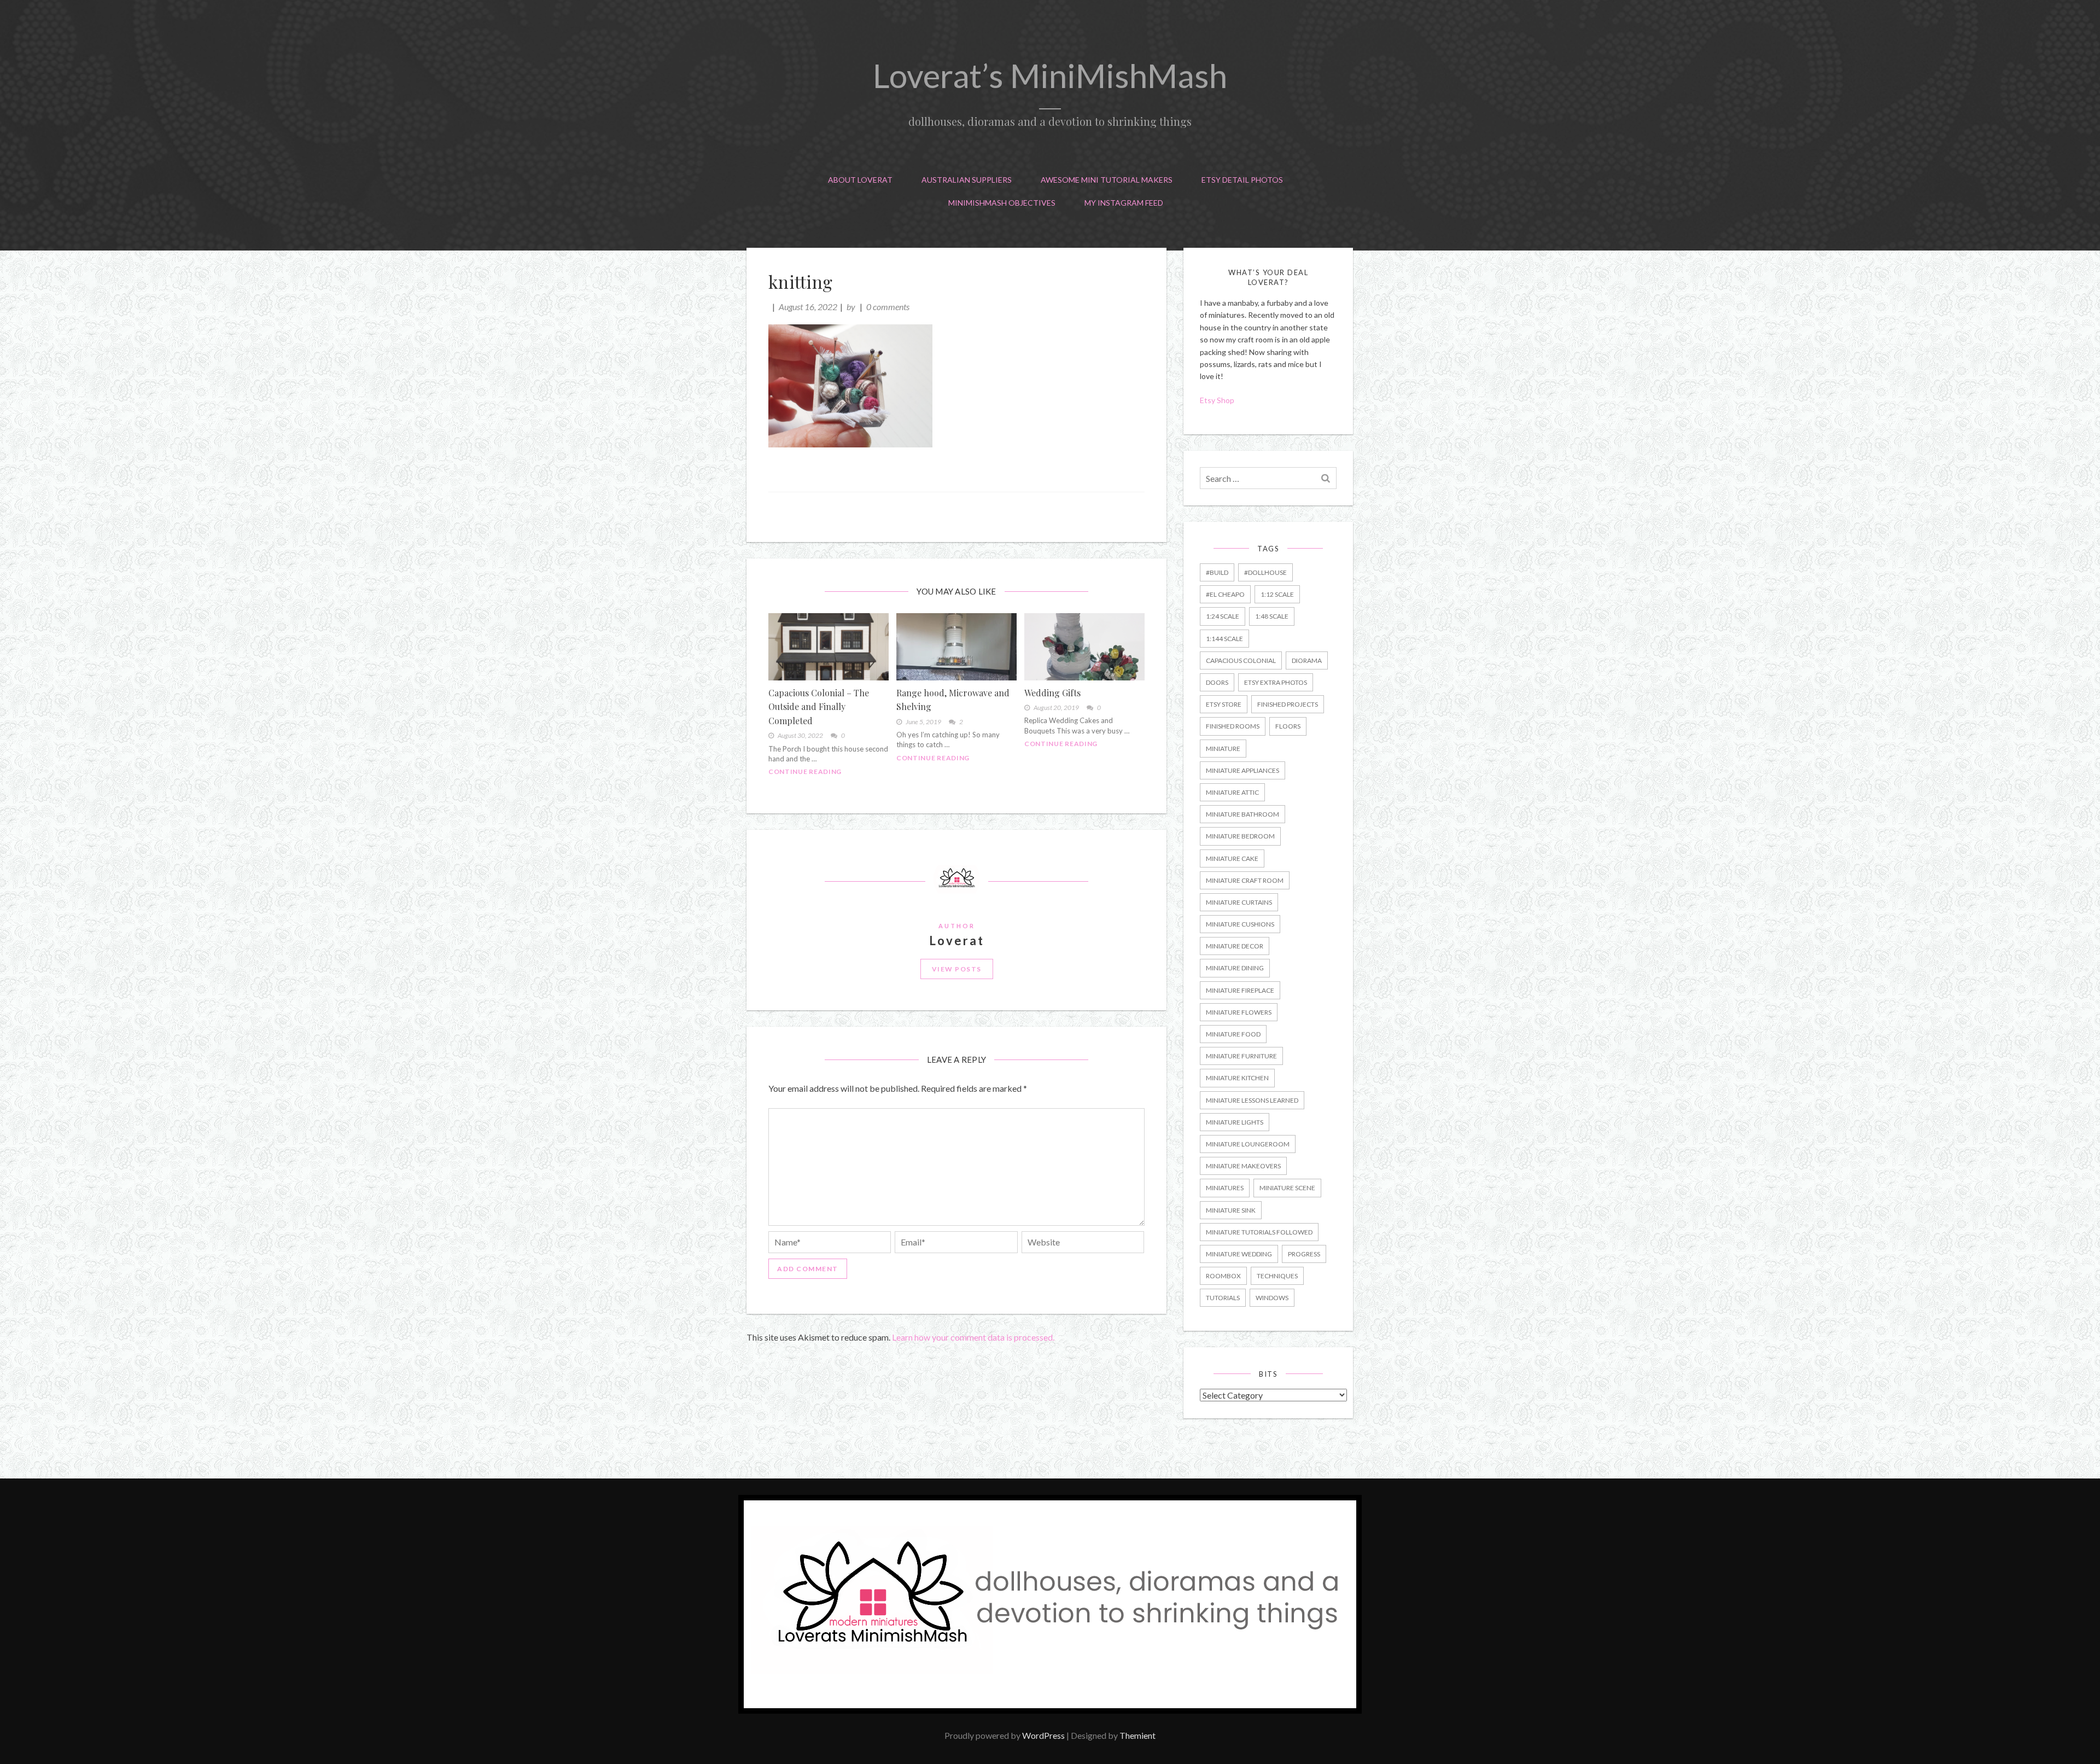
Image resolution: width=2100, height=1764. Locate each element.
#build (1217, 572)
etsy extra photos (1276, 682)
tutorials (1223, 1298)
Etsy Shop (1218, 400)
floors (1288, 726)
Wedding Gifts (1052, 693)
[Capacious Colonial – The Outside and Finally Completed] (829, 647)
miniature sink (1231, 1210)
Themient (1137, 1735)
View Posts (957, 969)
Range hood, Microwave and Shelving (953, 700)
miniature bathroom (1242, 814)
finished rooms (1233, 726)
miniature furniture (1241, 1056)
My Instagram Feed (1124, 203)
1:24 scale (1223, 616)
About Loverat (860, 180)
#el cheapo (1225, 594)
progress (1304, 1254)
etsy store (1224, 704)
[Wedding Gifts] (1084, 647)
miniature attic (1232, 792)
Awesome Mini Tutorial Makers (1107, 180)
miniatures (1225, 1188)
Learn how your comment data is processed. (973, 1337)
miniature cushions (1240, 924)
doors (1217, 682)
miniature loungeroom (1248, 1144)
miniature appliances (1242, 770)
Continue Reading (805, 772)
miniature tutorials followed (1259, 1232)
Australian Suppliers (967, 180)
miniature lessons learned (1252, 1100)
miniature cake (1232, 858)
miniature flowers (1239, 1012)
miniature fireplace (1240, 990)
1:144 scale (1224, 639)
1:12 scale (1277, 594)
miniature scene (1287, 1188)
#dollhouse (1265, 572)
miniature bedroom (1240, 836)
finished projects (1288, 704)
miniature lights (1235, 1122)
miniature (1223, 749)
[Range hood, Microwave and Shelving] (956, 647)
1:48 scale (1272, 616)
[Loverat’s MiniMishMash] (1050, 1710)
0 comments (888, 307)
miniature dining (1235, 968)
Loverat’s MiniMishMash (1050, 75)
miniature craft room (1245, 880)
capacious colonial (1241, 660)
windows (1272, 1298)
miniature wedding (1239, 1254)
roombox (1223, 1276)
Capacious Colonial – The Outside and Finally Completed (819, 707)
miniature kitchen (1237, 1078)
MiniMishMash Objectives (1002, 203)
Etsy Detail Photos (1242, 180)
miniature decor (1235, 946)
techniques (1277, 1276)
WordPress (1043, 1735)
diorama (1307, 660)
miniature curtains (1239, 902)
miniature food (1233, 1034)
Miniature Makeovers (1243, 1166)
